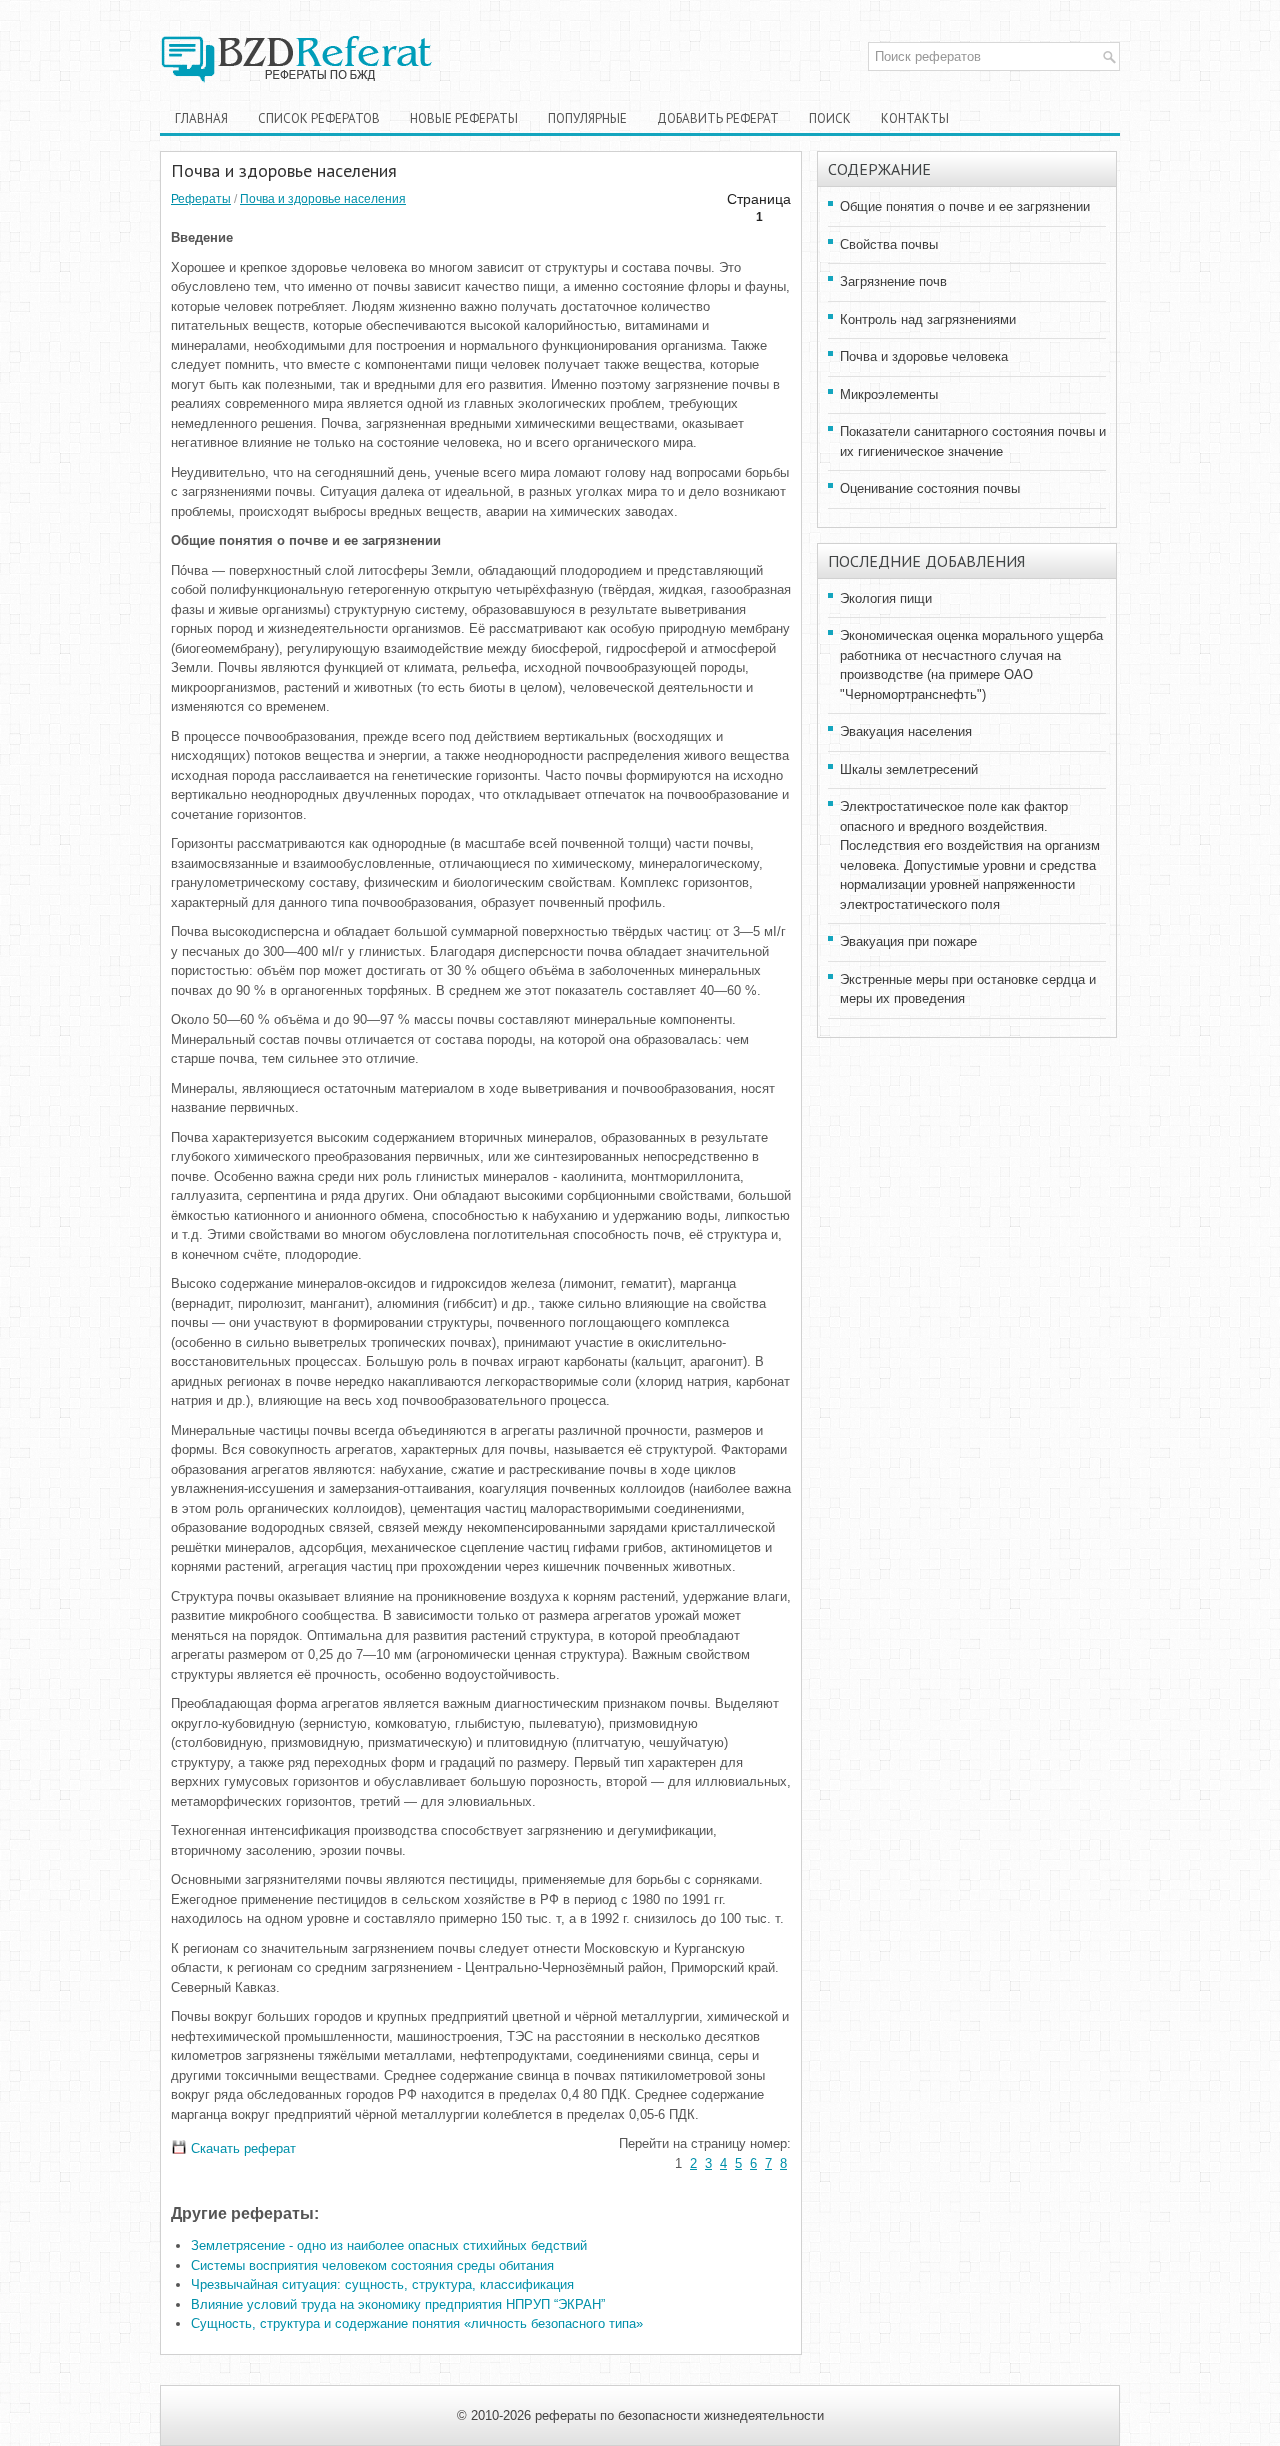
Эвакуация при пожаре (908, 941)
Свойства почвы (889, 244)
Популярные (587, 118)
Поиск (830, 118)
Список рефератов (319, 118)
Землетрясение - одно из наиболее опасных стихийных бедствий (389, 2245)
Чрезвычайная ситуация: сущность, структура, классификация (382, 2284)
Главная (201, 118)
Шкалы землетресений (909, 769)
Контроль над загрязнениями (928, 319)
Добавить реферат (718, 118)
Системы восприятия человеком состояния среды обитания (372, 2265)
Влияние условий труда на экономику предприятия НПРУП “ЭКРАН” (398, 2304)
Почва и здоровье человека (924, 356)
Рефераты (201, 199)
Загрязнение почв (893, 281)
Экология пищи (886, 598)
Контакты (915, 118)
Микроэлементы (889, 394)
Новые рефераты (464, 118)
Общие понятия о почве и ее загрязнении (965, 206)
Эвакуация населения (906, 731)
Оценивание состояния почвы (930, 488)
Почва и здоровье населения (323, 199)
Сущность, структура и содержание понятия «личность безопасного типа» (417, 2323)
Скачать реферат (241, 2148)
